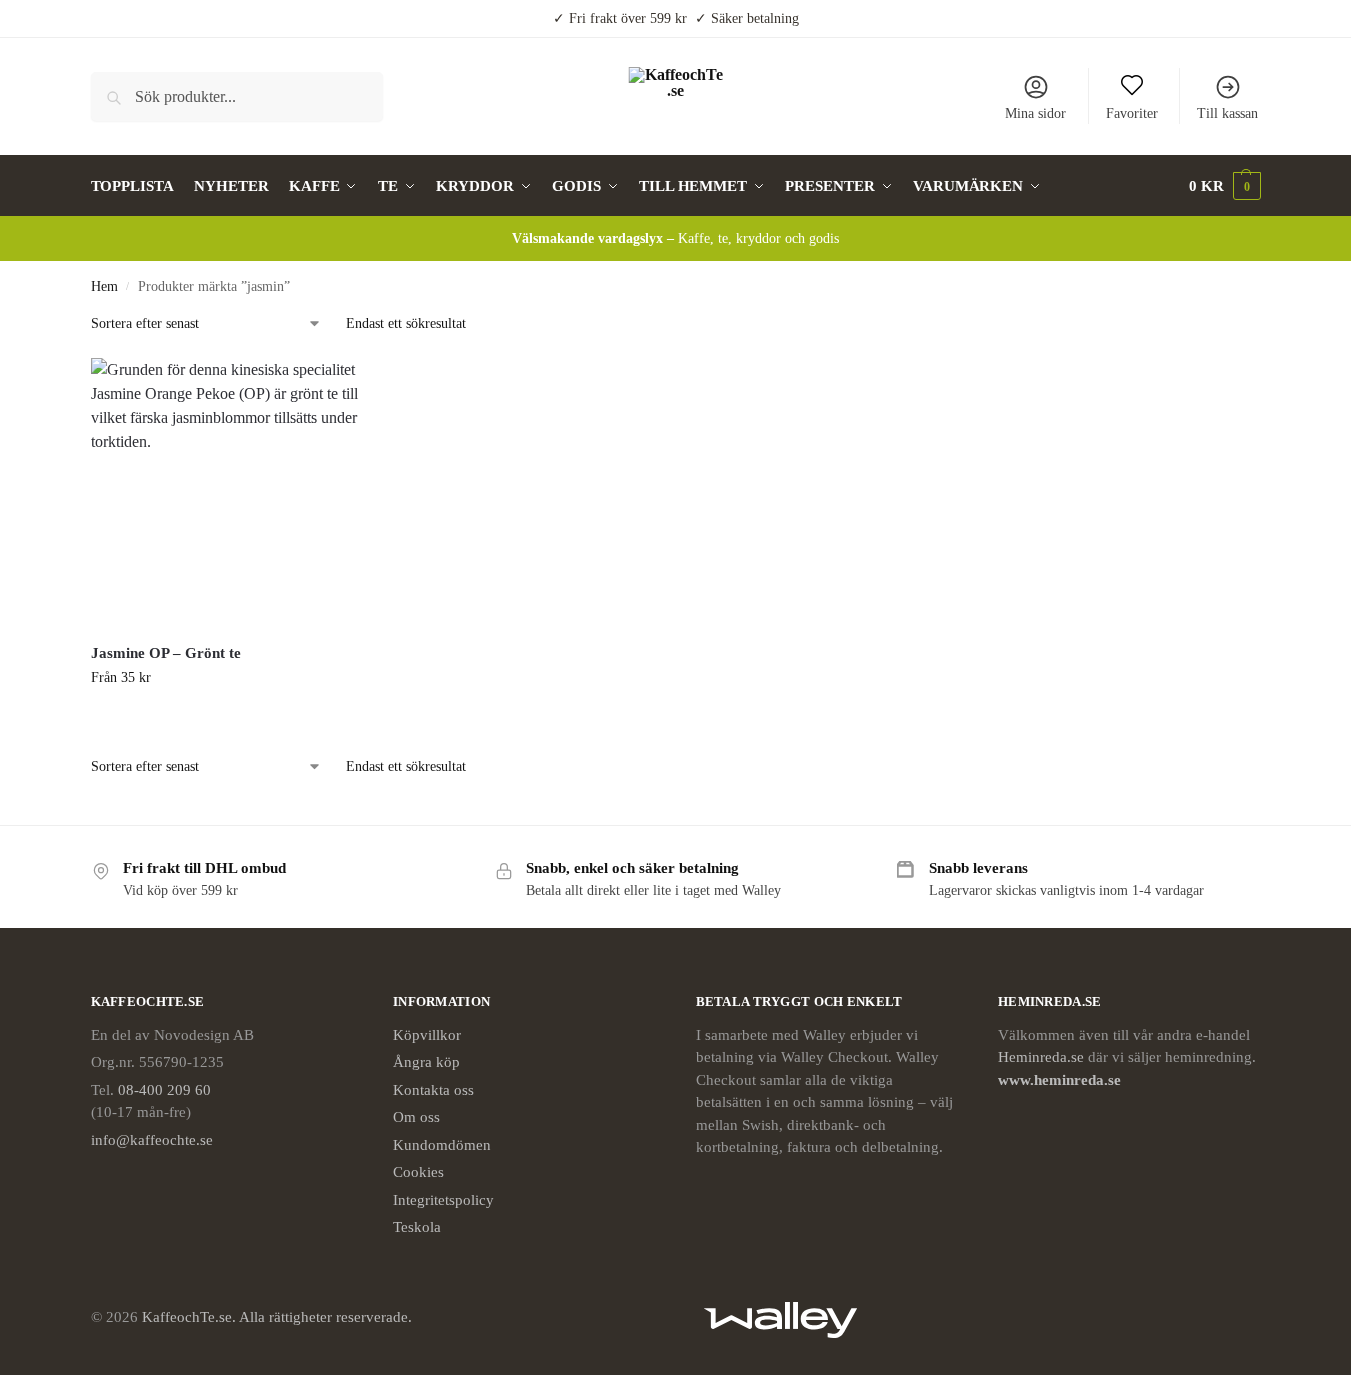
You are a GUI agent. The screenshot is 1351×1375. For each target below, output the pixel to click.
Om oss (416, 1117)
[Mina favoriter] (330, 388)
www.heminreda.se (1061, 1080)
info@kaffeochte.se (152, 1140)
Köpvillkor (427, 1035)
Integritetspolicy (443, 1200)
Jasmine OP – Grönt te (166, 653)
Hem (104, 286)
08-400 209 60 (164, 1090)
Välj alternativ (225, 719)
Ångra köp (426, 1062)
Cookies (418, 1172)
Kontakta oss (433, 1090)
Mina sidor (1035, 113)
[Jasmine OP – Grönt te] (226, 493)
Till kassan (1227, 113)
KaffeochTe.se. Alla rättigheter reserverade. (277, 1317)
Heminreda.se (1041, 1057)
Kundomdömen (442, 1145)
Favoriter (1132, 113)
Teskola (417, 1227)
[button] (1225, 186)
